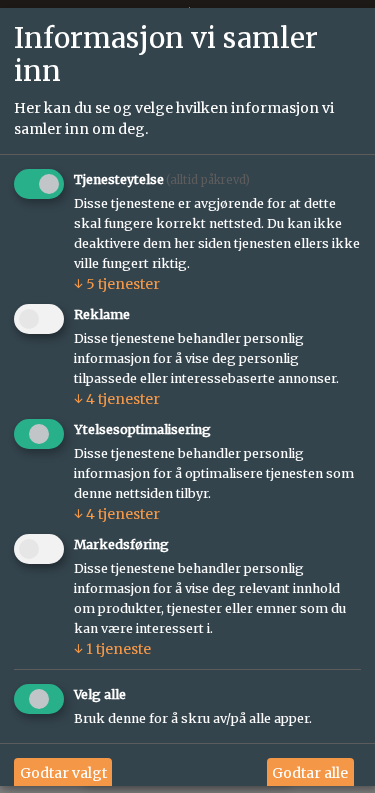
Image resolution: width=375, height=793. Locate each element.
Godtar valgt (63, 774)
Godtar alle (310, 774)
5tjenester (117, 285)
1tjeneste (112, 649)
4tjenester (117, 400)
